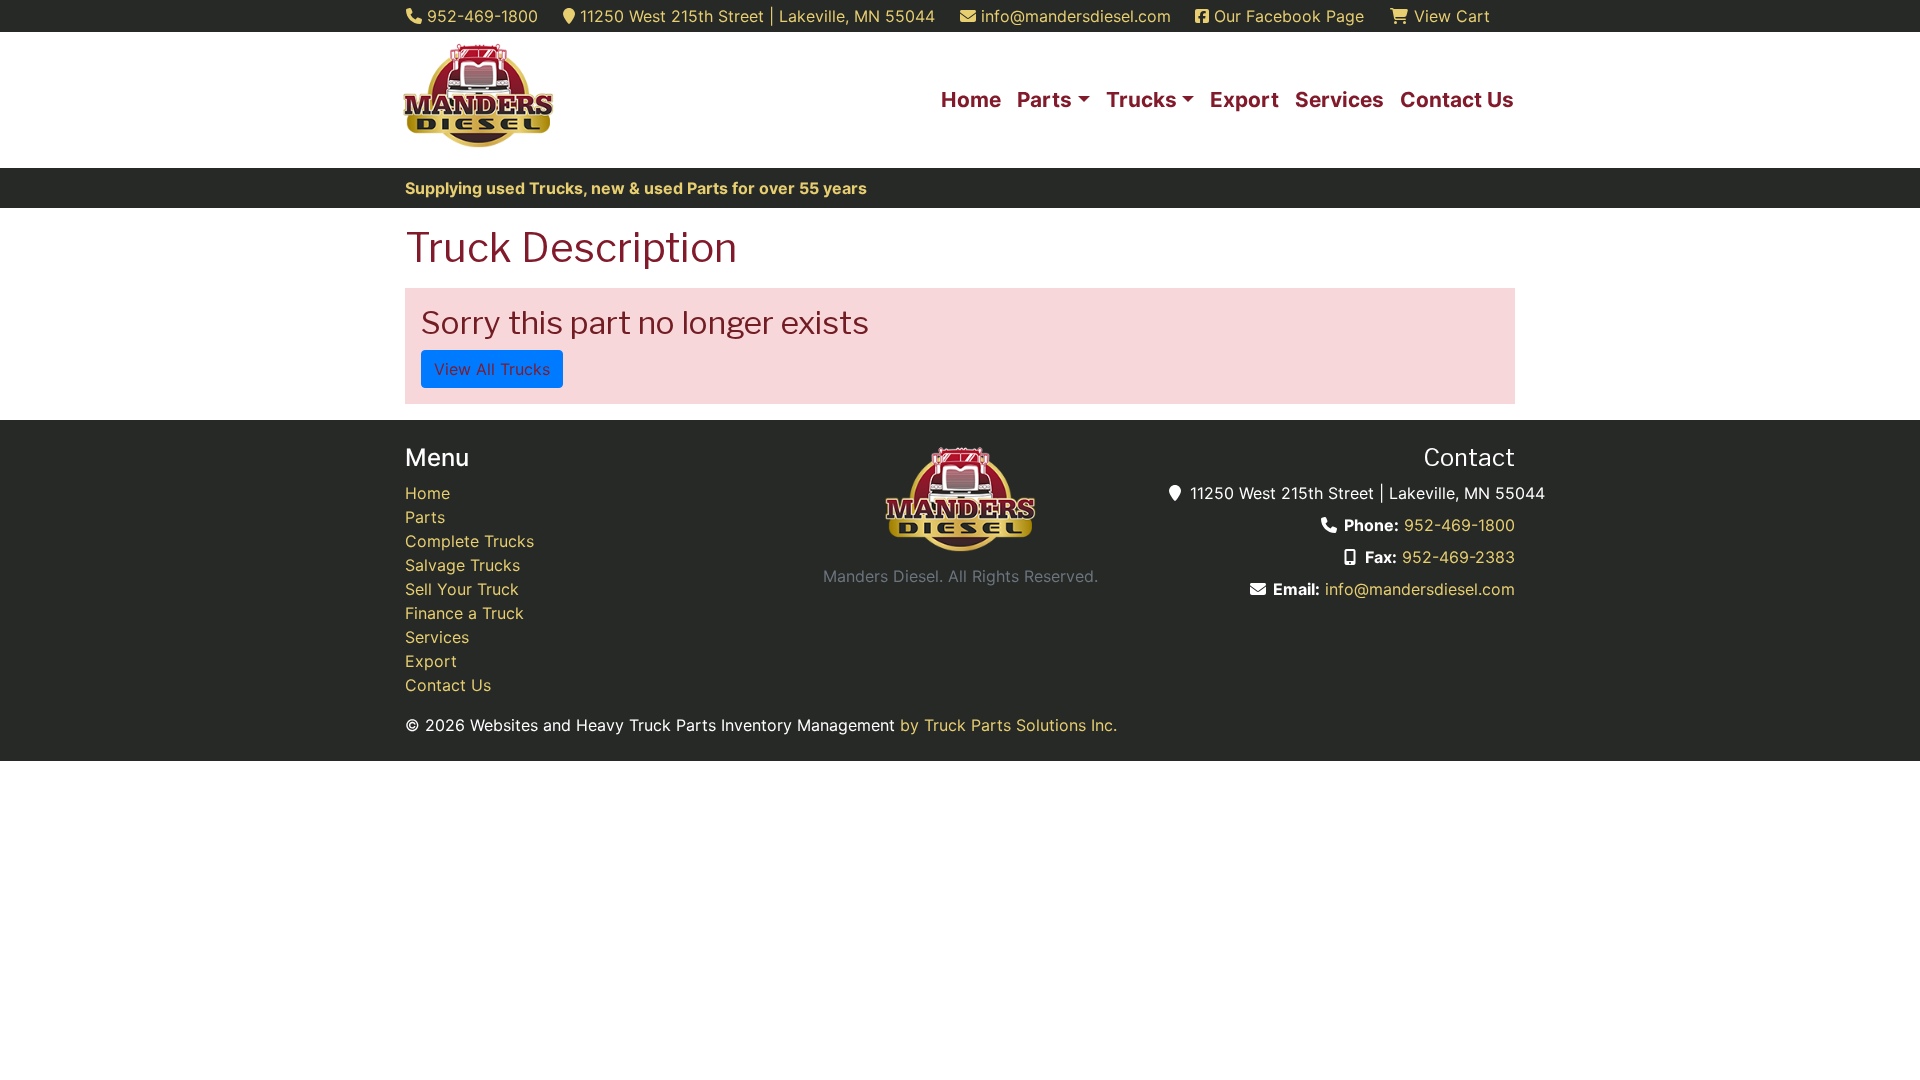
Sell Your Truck (462, 589)
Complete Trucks (469, 541)
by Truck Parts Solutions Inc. (1008, 725)
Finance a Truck (464, 613)
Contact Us (448, 685)
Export (431, 661)
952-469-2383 (1458, 557)
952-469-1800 (1459, 525)
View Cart (1449, 16)
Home (427, 493)
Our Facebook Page (1286, 16)
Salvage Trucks (462, 565)
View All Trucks (492, 369)
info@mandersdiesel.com (1420, 589)
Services (437, 637)
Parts (425, 517)
